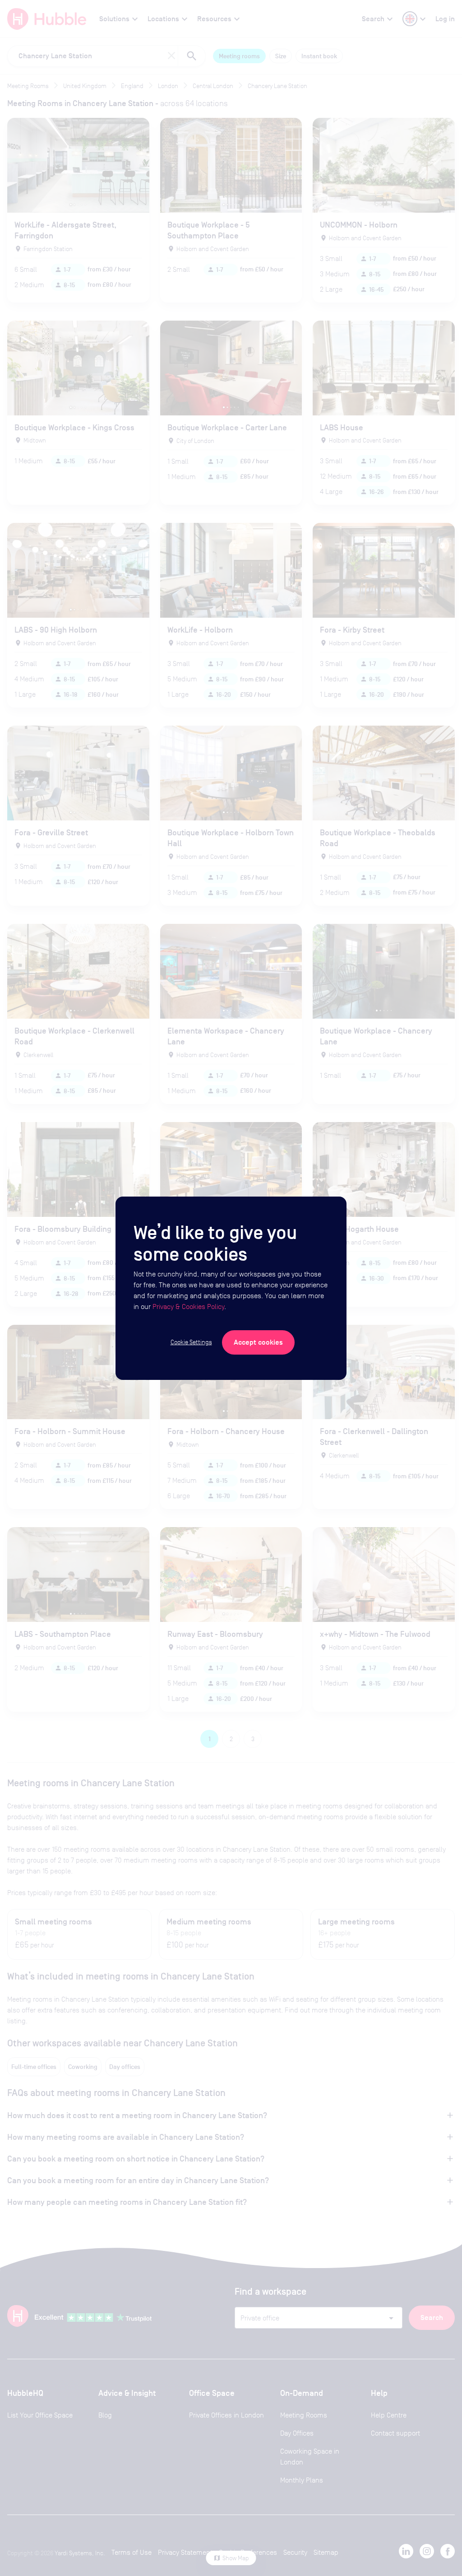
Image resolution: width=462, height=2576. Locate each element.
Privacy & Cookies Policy (188, 1307)
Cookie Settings (191, 1342)
